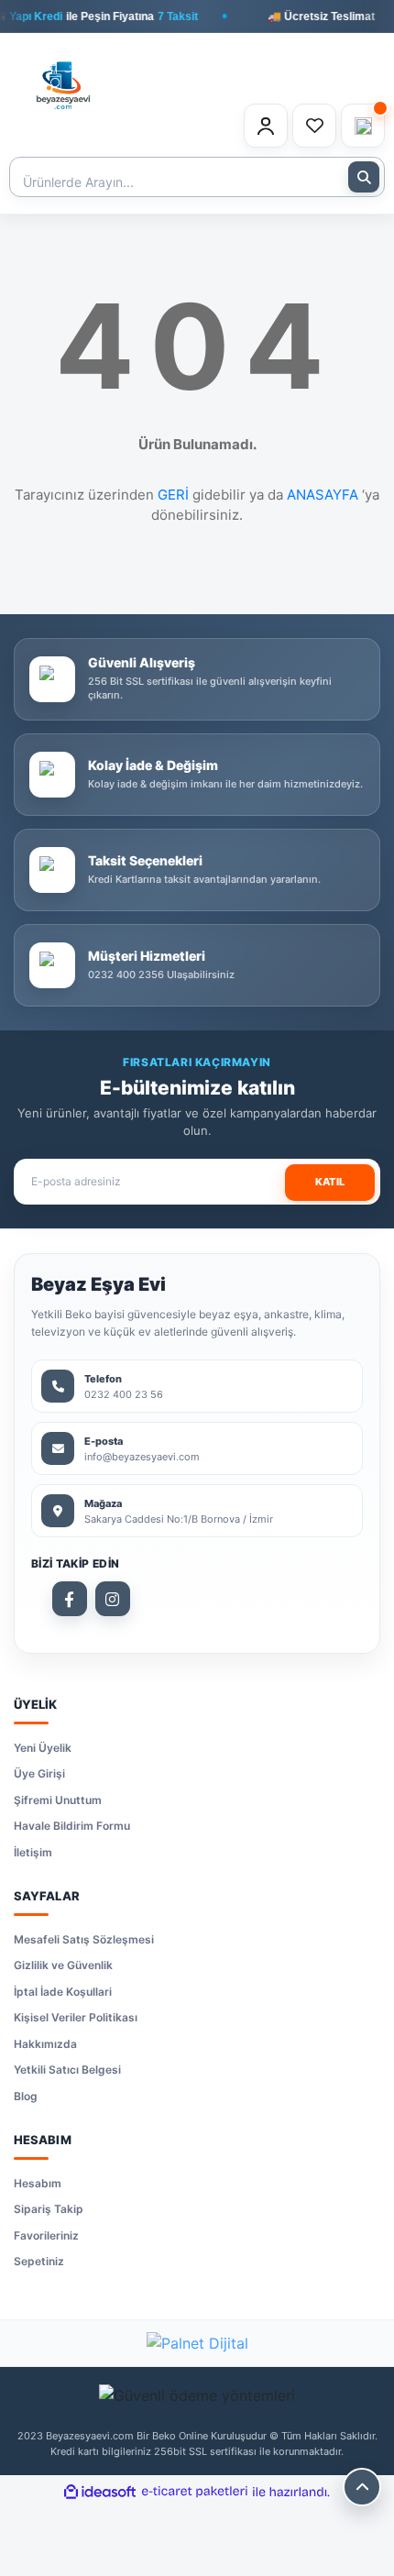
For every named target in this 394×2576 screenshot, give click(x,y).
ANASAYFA (323, 495)
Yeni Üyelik (43, 1748)
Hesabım (38, 2183)
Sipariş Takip (49, 2209)
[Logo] (63, 75)
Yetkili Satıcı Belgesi (67, 2070)
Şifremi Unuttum (58, 1800)
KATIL (330, 1182)
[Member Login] (266, 126)
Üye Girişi (39, 1773)
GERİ (173, 495)
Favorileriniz (46, 2235)
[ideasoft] (100, 2492)
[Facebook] (70, 1599)
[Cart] (363, 126)
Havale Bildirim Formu (72, 1826)
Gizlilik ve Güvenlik (63, 1965)
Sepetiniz (39, 2261)
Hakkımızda (45, 2044)
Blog (26, 2096)
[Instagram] (113, 1599)
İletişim (33, 1852)
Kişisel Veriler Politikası (76, 2017)
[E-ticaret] (195, 2492)
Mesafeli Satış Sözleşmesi (84, 1939)
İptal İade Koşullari (63, 1992)
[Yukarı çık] (362, 2487)
